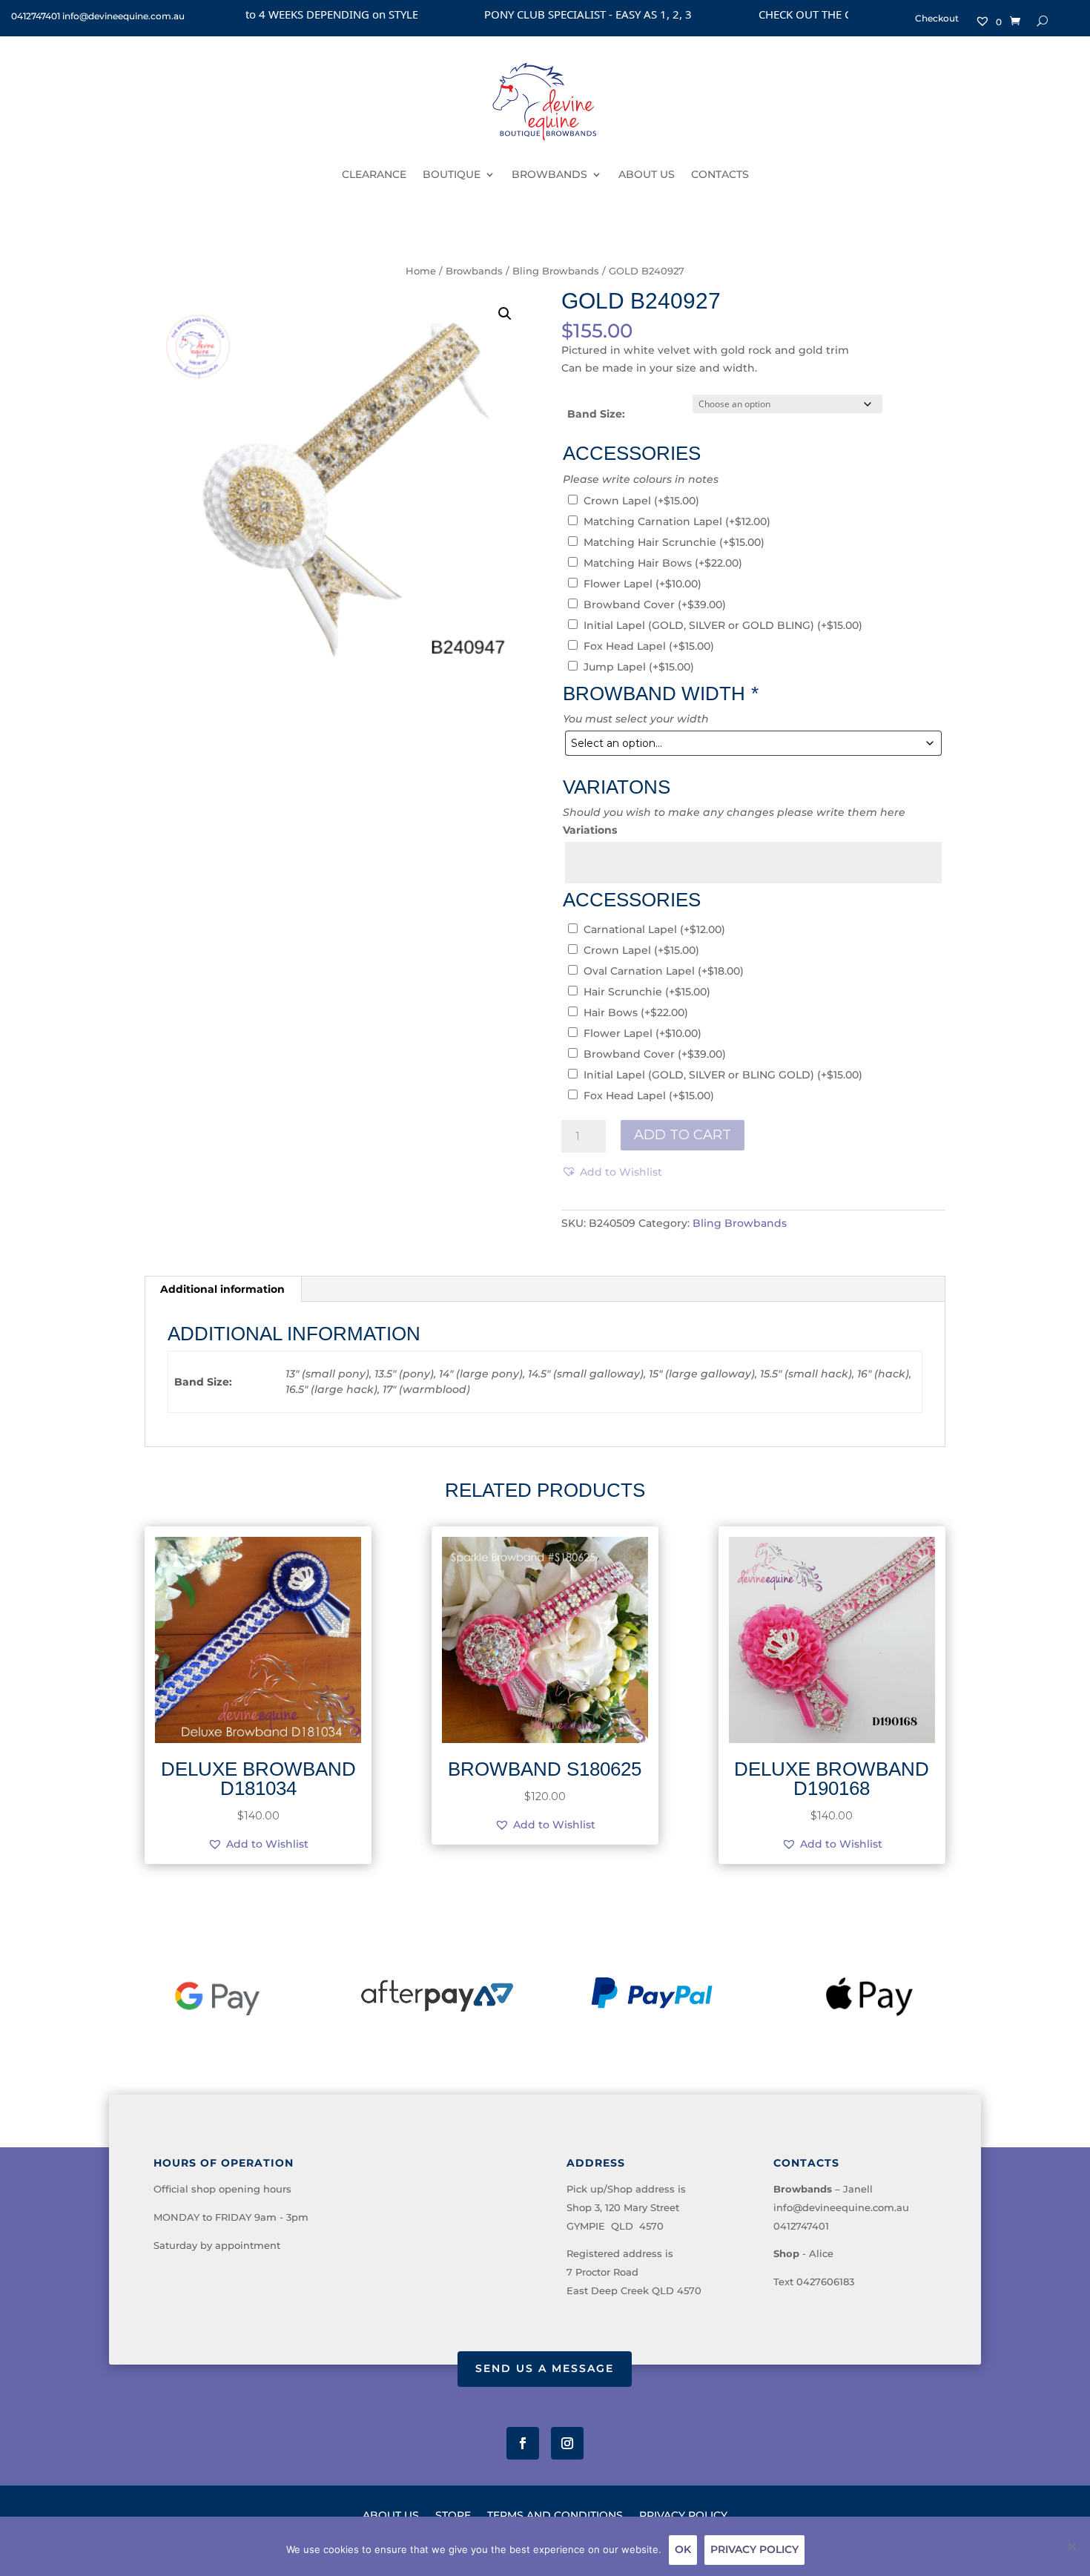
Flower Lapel (643, 584)
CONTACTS (720, 174)
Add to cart (683, 1135)
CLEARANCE (374, 174)
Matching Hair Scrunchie (674, 542)
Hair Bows (636, 1012)
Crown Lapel (641, 501)
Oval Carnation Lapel (664, 971)
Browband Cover (655, 605)
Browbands (474, 271)
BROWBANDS (549, 174)
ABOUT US (647, 174)
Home (421, 271)
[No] (1071, 2546)
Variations (590, 830)
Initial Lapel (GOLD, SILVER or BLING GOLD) (723, 1075)
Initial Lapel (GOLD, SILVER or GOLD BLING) (723, 625)
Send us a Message (545, 2368)
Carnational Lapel (654, 929)
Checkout (937, 19)
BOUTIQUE (452, 174)
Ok (683, 2549)
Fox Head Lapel (649, 646)
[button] (505, 314)
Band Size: (596, 414)
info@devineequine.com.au (841, 2207)
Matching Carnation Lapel (677, 521)
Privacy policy (754, 2549)
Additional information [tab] (222, 1289)
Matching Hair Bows (663, 563)
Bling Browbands (556, 271)
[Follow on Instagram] (567, 2443)
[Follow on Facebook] (523, 2443)
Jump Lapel (639, 667)
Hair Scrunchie (647, 992)
